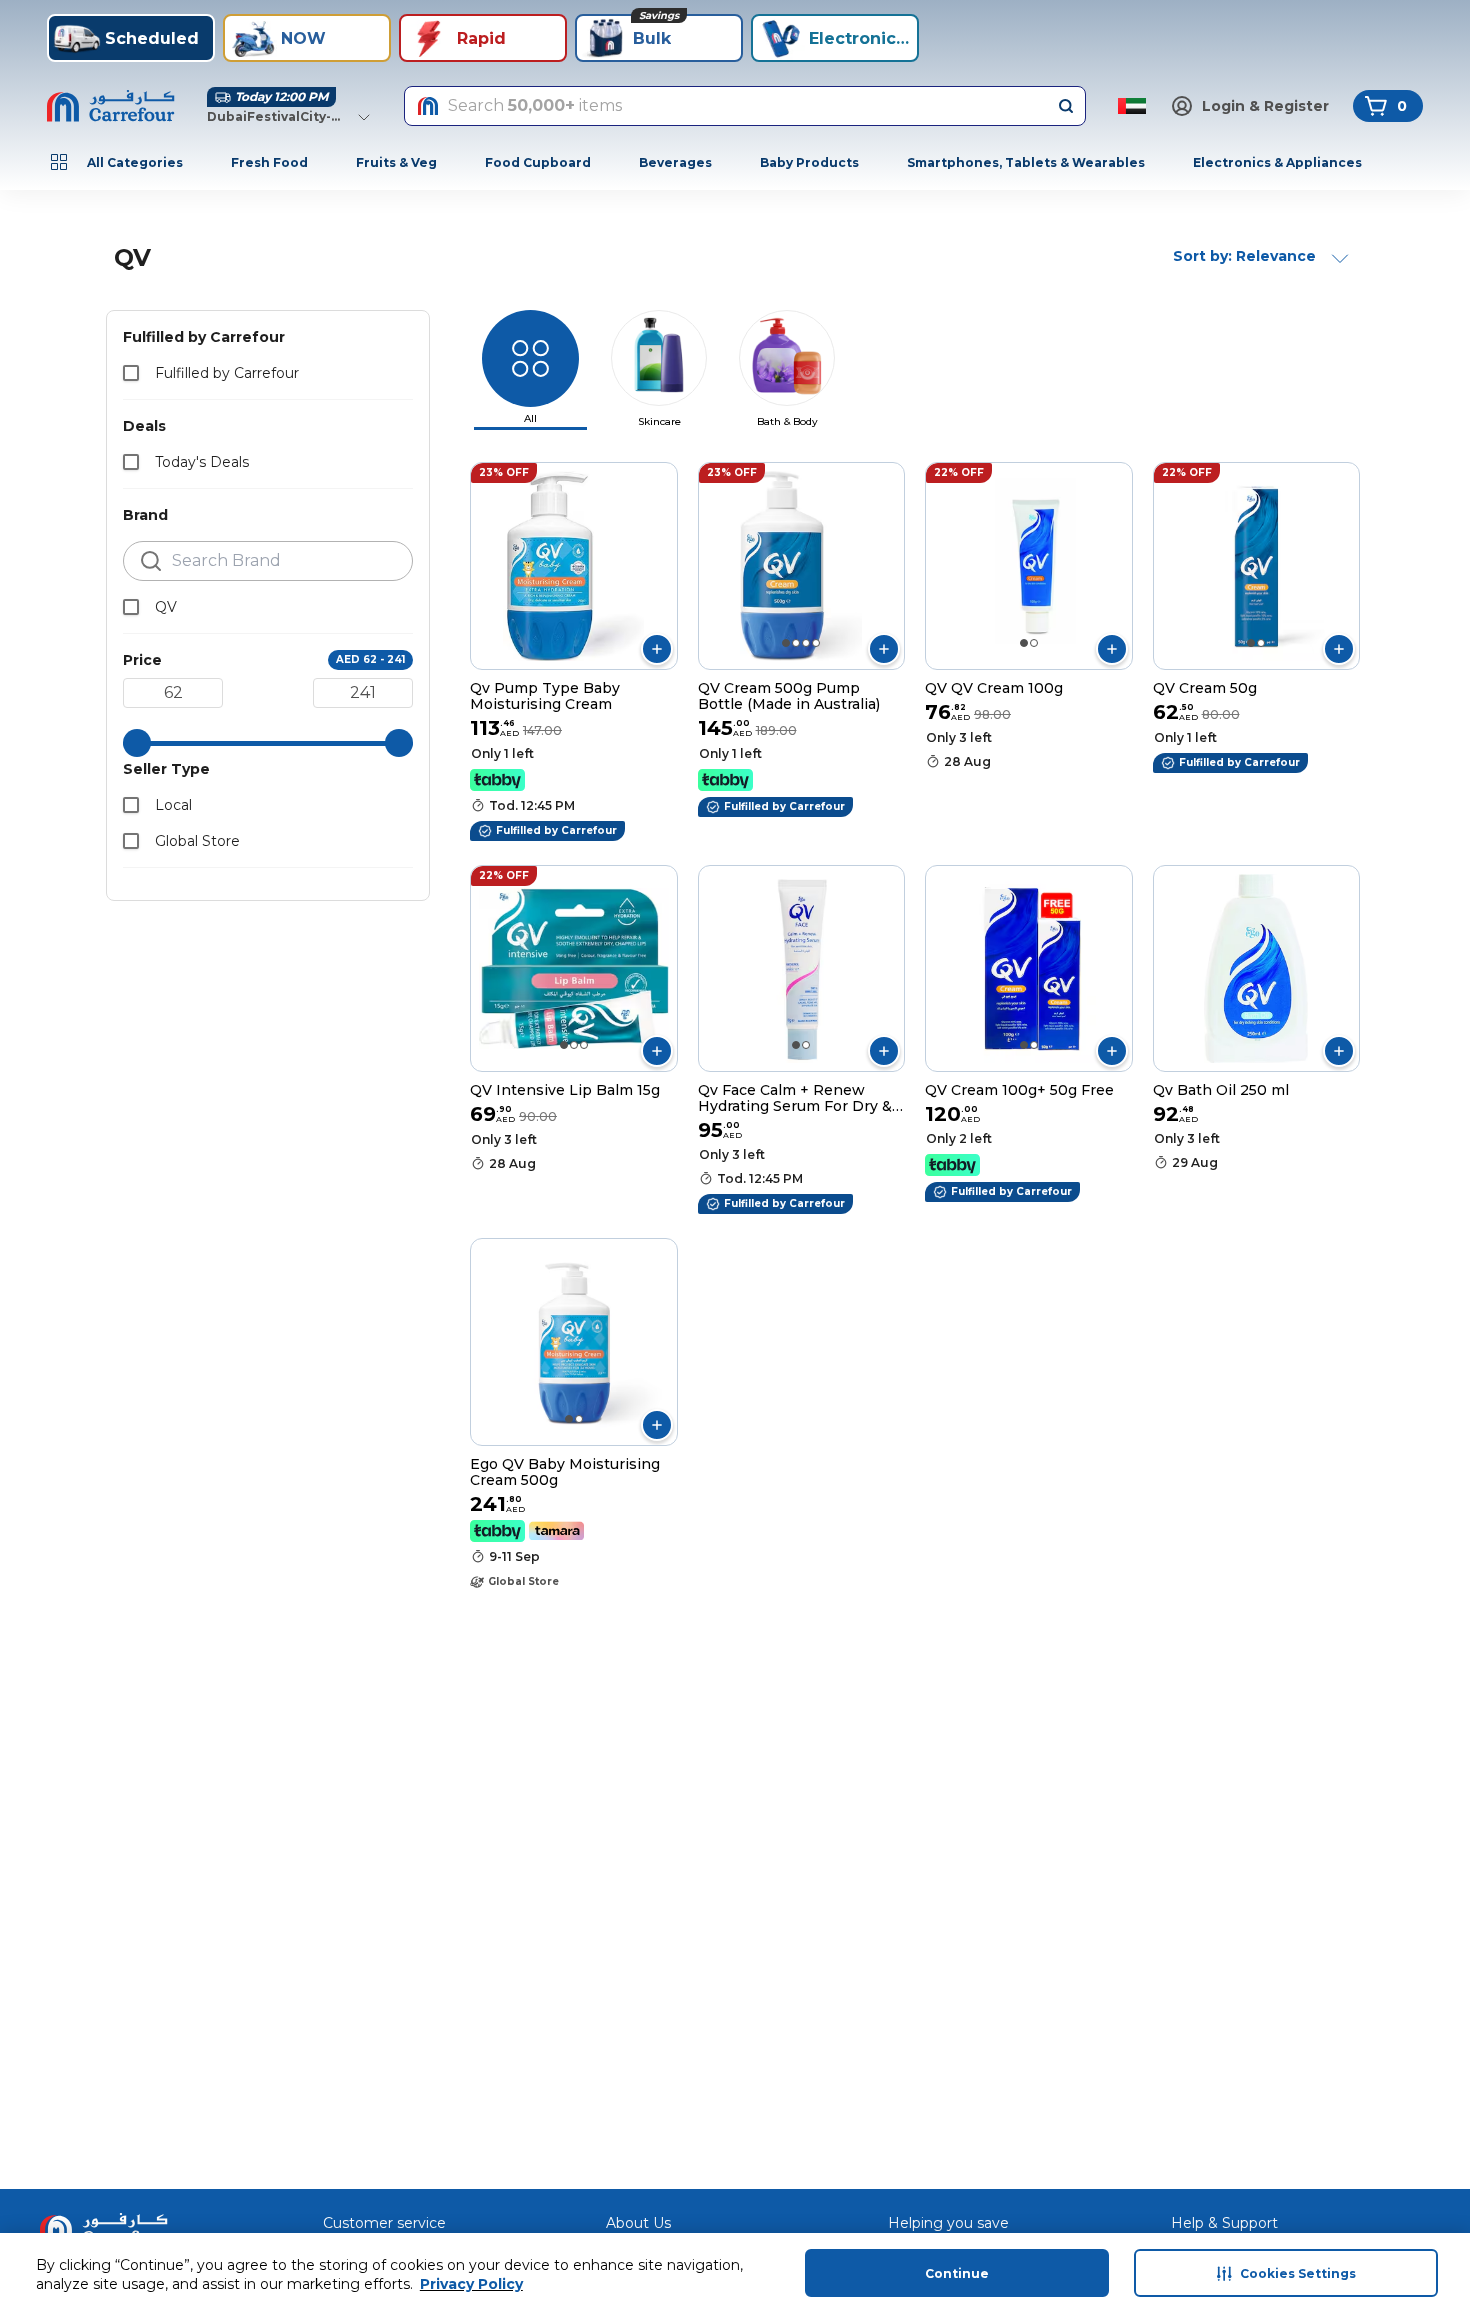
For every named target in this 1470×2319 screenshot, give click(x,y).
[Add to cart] (657, 649)
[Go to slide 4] (816, 643)
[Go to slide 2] (796, 643)
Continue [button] (957, 2273)
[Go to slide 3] (806, 643)
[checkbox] (131, 373)
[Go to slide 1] (786, 643)
